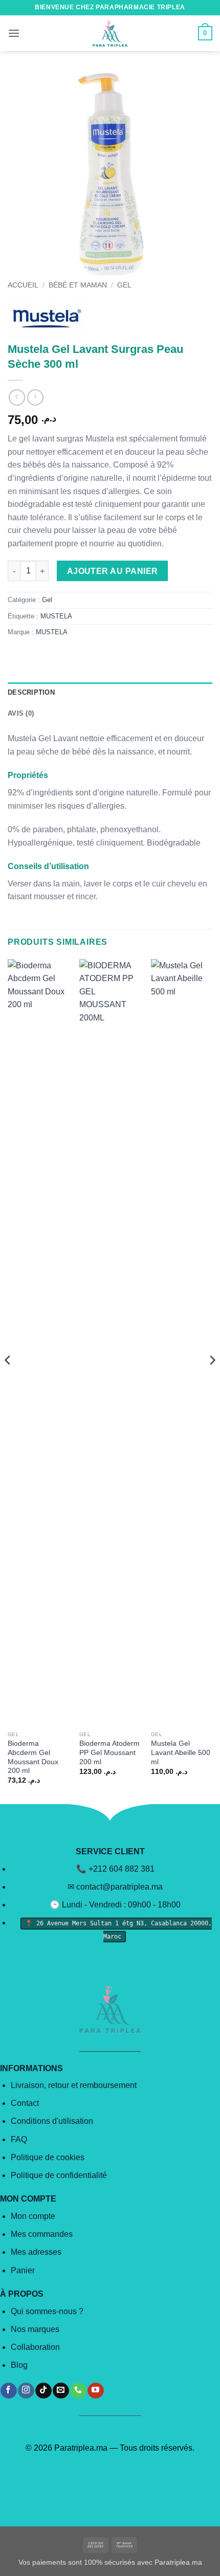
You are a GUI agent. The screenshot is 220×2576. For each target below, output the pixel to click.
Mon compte (33, 2216)
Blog (19, 2365)
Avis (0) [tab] (21, 713)
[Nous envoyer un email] (61, 2391)
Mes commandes (42, 2234)
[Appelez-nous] (78, 2391)
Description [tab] (31, 692)
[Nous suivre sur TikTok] (43, 2391)
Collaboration (35, 2347)
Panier (23, 2270)
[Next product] (17, 397)
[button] (14, 33)
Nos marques (35, 2329)
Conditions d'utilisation (52, 2121)
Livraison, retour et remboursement (74, 2085)
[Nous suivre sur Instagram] (26, 2391)
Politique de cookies (48, 2157)
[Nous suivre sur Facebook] (8, 2391)
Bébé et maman (78, 285)
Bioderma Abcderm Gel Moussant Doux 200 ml (33, 1757)
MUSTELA (56, 616)
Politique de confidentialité (59, 2175)
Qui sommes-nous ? (47, 2311)
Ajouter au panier (113, 571)
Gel (124, 285)
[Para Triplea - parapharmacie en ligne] (110, 33)
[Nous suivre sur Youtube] (95, 2391)
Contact (25, 2103)
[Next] (212, 1381)
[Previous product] (35, 397)
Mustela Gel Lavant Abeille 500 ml (181, 1752)
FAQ (19, 2139)
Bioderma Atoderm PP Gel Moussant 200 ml (109, 1752)
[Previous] (8, 1381)
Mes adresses (36, 2252)
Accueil (23, 285)
